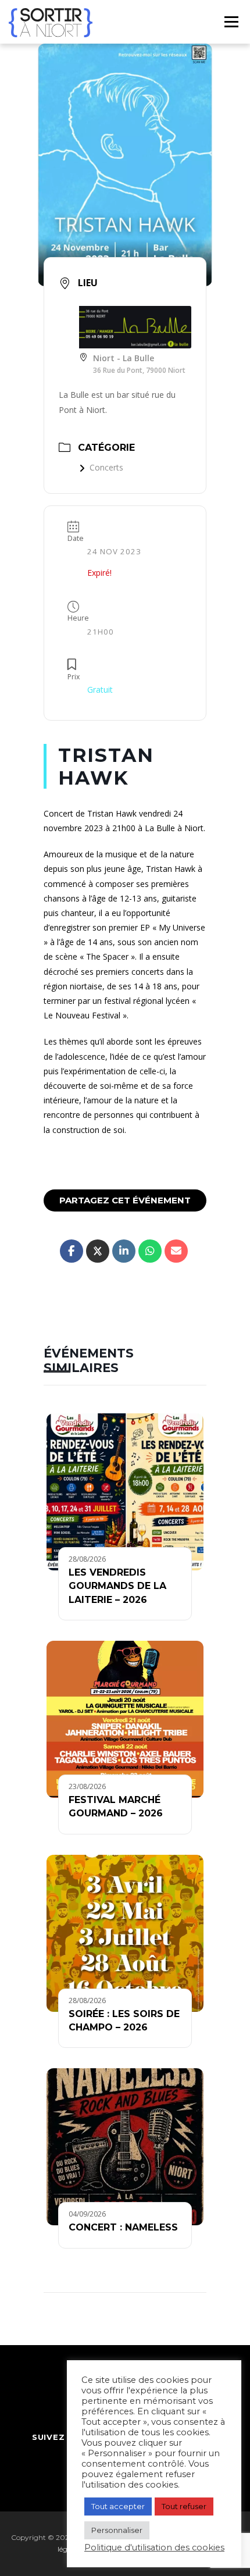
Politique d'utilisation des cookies (154, 2548)
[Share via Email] (176, 1251)
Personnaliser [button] (117, 2530)
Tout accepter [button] (118, 2506)
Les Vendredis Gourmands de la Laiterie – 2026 (117, 1586)
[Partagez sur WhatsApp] (150, 1251)
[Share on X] (98, 1251)
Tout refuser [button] (184, 2506)
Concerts (106, 467)
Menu (231, 22)
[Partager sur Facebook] (72, 1251)
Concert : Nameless (123, 2227)
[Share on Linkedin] (124, 1251)
